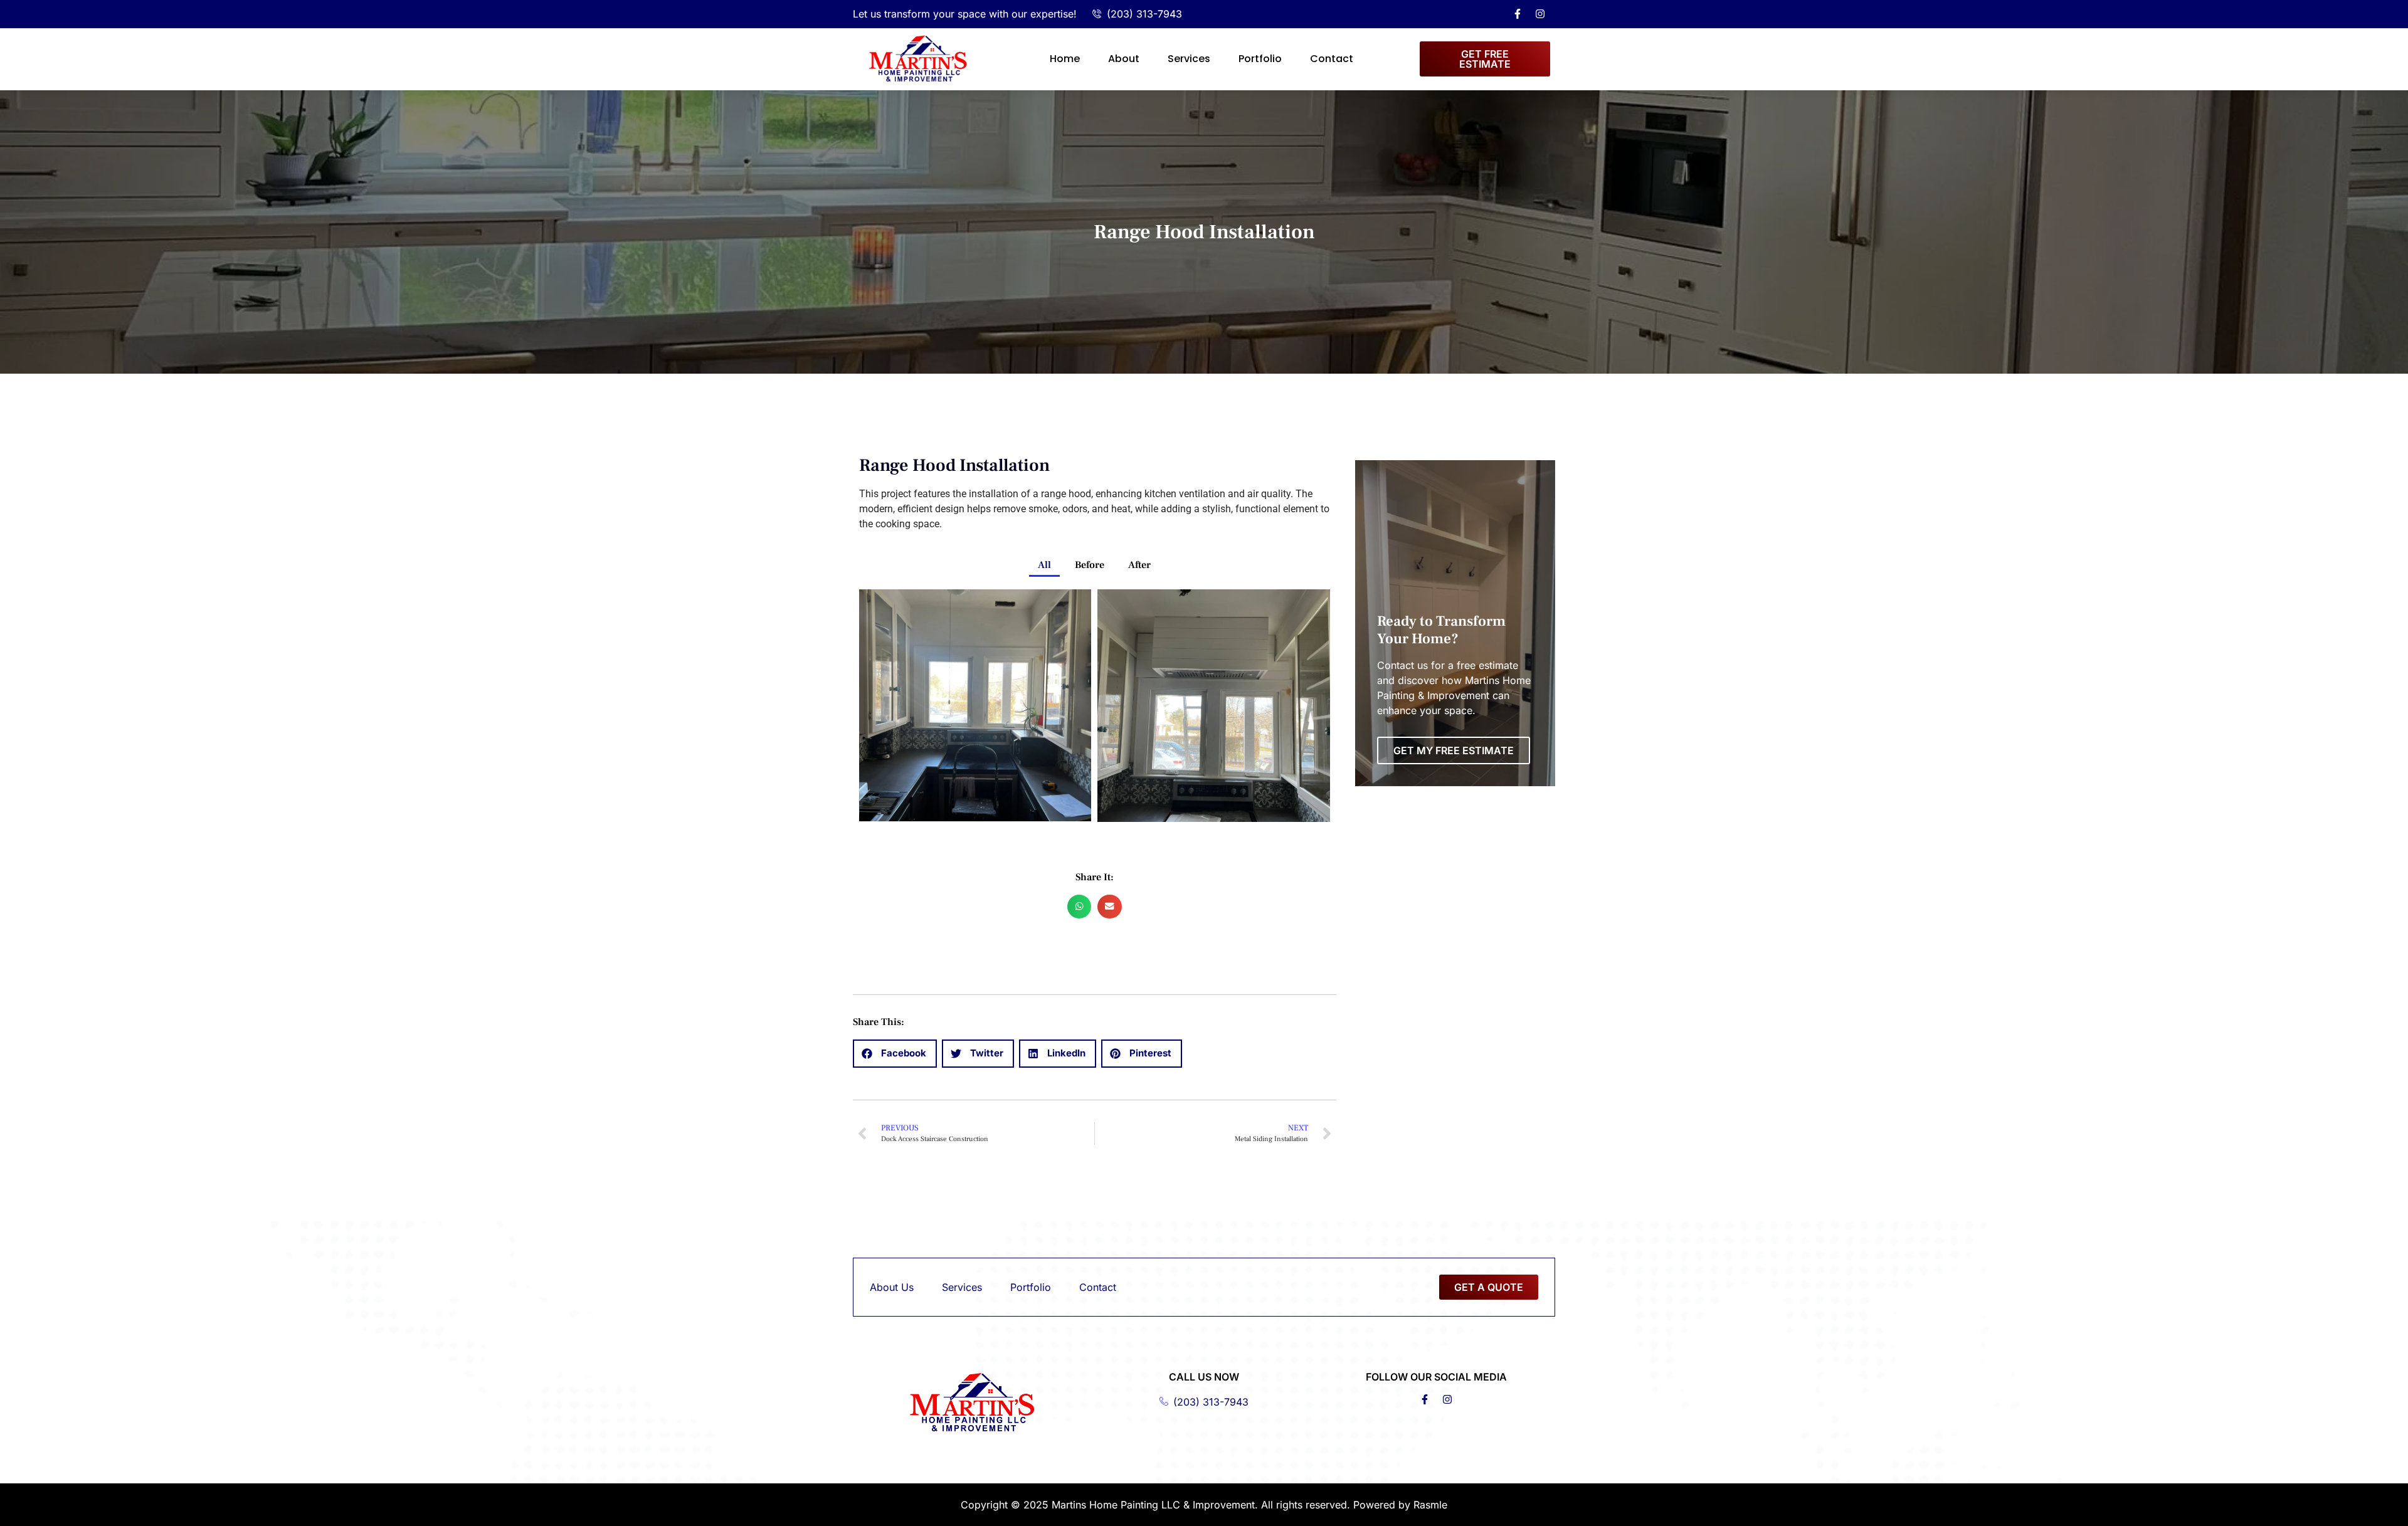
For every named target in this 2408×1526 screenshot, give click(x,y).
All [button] (1044, 565)
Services (1189, 59)
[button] (1079, 907)
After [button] (1139, 565)
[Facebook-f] (1518, 14)
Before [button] (1090, 565)
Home (1065, 59)
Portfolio (1260, 59)
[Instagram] (1540, 14)
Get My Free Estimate (1454, 750)
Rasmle (1430, 1505)
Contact (1332, 59)
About (1124, 59)
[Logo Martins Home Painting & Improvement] (918, 59)
